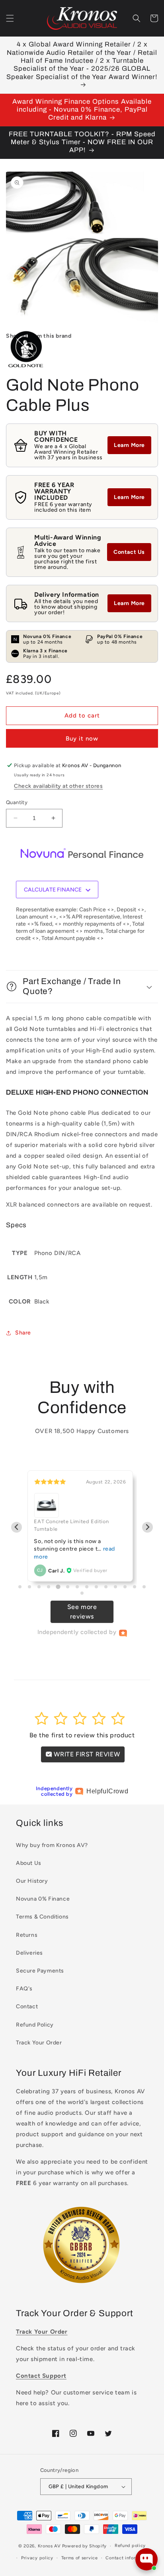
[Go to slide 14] (144, 1587)
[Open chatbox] (146, 2559)
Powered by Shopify (85, 2546)
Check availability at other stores (58, 786)
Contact (27, 2006)
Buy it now (82, 739)
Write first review (86, 1754)
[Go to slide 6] (68, 1587)
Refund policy (130, 2546)
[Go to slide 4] (49, 1587)
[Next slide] (147, 1527)
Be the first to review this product (82, 1735)
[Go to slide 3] (39, 1587)
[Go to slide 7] (77, 1587)
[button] (10, 18)
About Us (29, 1863)
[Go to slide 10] (106, 1587)
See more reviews (82, 1612)
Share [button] (23, 1333)
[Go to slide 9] (96, 1587)
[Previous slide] (17, 1527)
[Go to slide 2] (29, 1587)
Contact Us (129, 552)
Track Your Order (39, 2043)
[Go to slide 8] (87, 1587)
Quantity (17, 802)
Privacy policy (37, 2558)
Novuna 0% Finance (43, 1899)
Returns (27, 1935)
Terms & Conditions (42, 1917)
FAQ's (24, 1989)
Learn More (129, 445)
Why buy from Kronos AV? (52, 1845)
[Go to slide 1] (20, 1587)
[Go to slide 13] (135, 1587)
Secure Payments (40, 1971)
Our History (32, 1881)
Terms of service (80, 2558)
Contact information (128, 2558)
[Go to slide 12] (125, 1587)
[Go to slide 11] (115, 1587)
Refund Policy (35, 2025)
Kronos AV (49, 2546)
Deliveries (29, 1953)
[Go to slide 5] (58, 1587)
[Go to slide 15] (82, 1593)
